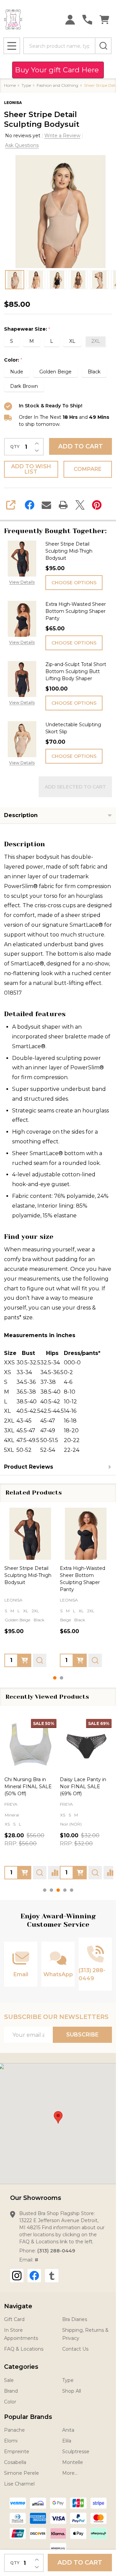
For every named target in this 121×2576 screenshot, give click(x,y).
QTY (15, 447)
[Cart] (104, 20)
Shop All (72, 2391)
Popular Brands (28, 2417)
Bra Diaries (75, 2319)
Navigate (18, 2306)
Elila (67, 2441)
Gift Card (14, 2319)
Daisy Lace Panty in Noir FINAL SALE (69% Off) (83, 1787)
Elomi (11, 2441)
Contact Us (75, 2349)
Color (10, 2402)
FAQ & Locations (24, 2349)
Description (21, 815)
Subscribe (82, 2035)
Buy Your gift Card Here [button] (58, 70)
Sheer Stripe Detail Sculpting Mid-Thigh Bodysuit (69, 551)
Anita (68, 2430)
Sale (9, 2380)
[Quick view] (56, 1660)
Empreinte (17, 2452)
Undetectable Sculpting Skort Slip (73, 728)
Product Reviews (29, 1467)
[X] (80, 505)
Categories (21, 2367)
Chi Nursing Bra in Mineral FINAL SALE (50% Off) (28, 1787)
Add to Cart (80, 446)
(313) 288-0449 (56, 2251)
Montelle (73, 2462)
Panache (14, 2430)
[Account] (70, 20)
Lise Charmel (19, 2484)
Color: (13, 360)
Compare (88, 469)
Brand (11, 2391)
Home (10, 85)
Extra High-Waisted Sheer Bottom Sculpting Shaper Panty (76, 611)
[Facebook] (30, 505)
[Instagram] (17, 2276)
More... (70, 2473)
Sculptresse (76, 2452)
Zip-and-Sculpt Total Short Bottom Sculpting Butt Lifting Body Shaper (76, 671)
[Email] (46, 505)
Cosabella (15, 2462)
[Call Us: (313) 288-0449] (87, 20)
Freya (11, 1804)
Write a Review (62, 136)
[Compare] (55, 1873)
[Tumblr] (52, 2276)
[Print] (63, 505)
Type (68, 2380)
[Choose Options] (41, 1660)
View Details (22, 582)
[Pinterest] (97, 505)
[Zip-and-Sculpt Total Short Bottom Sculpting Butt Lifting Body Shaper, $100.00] (47, 1534)
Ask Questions (22, 145)
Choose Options (74, 583)
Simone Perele (22, 2473)
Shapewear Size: (27, 329)
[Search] (103, 46)
